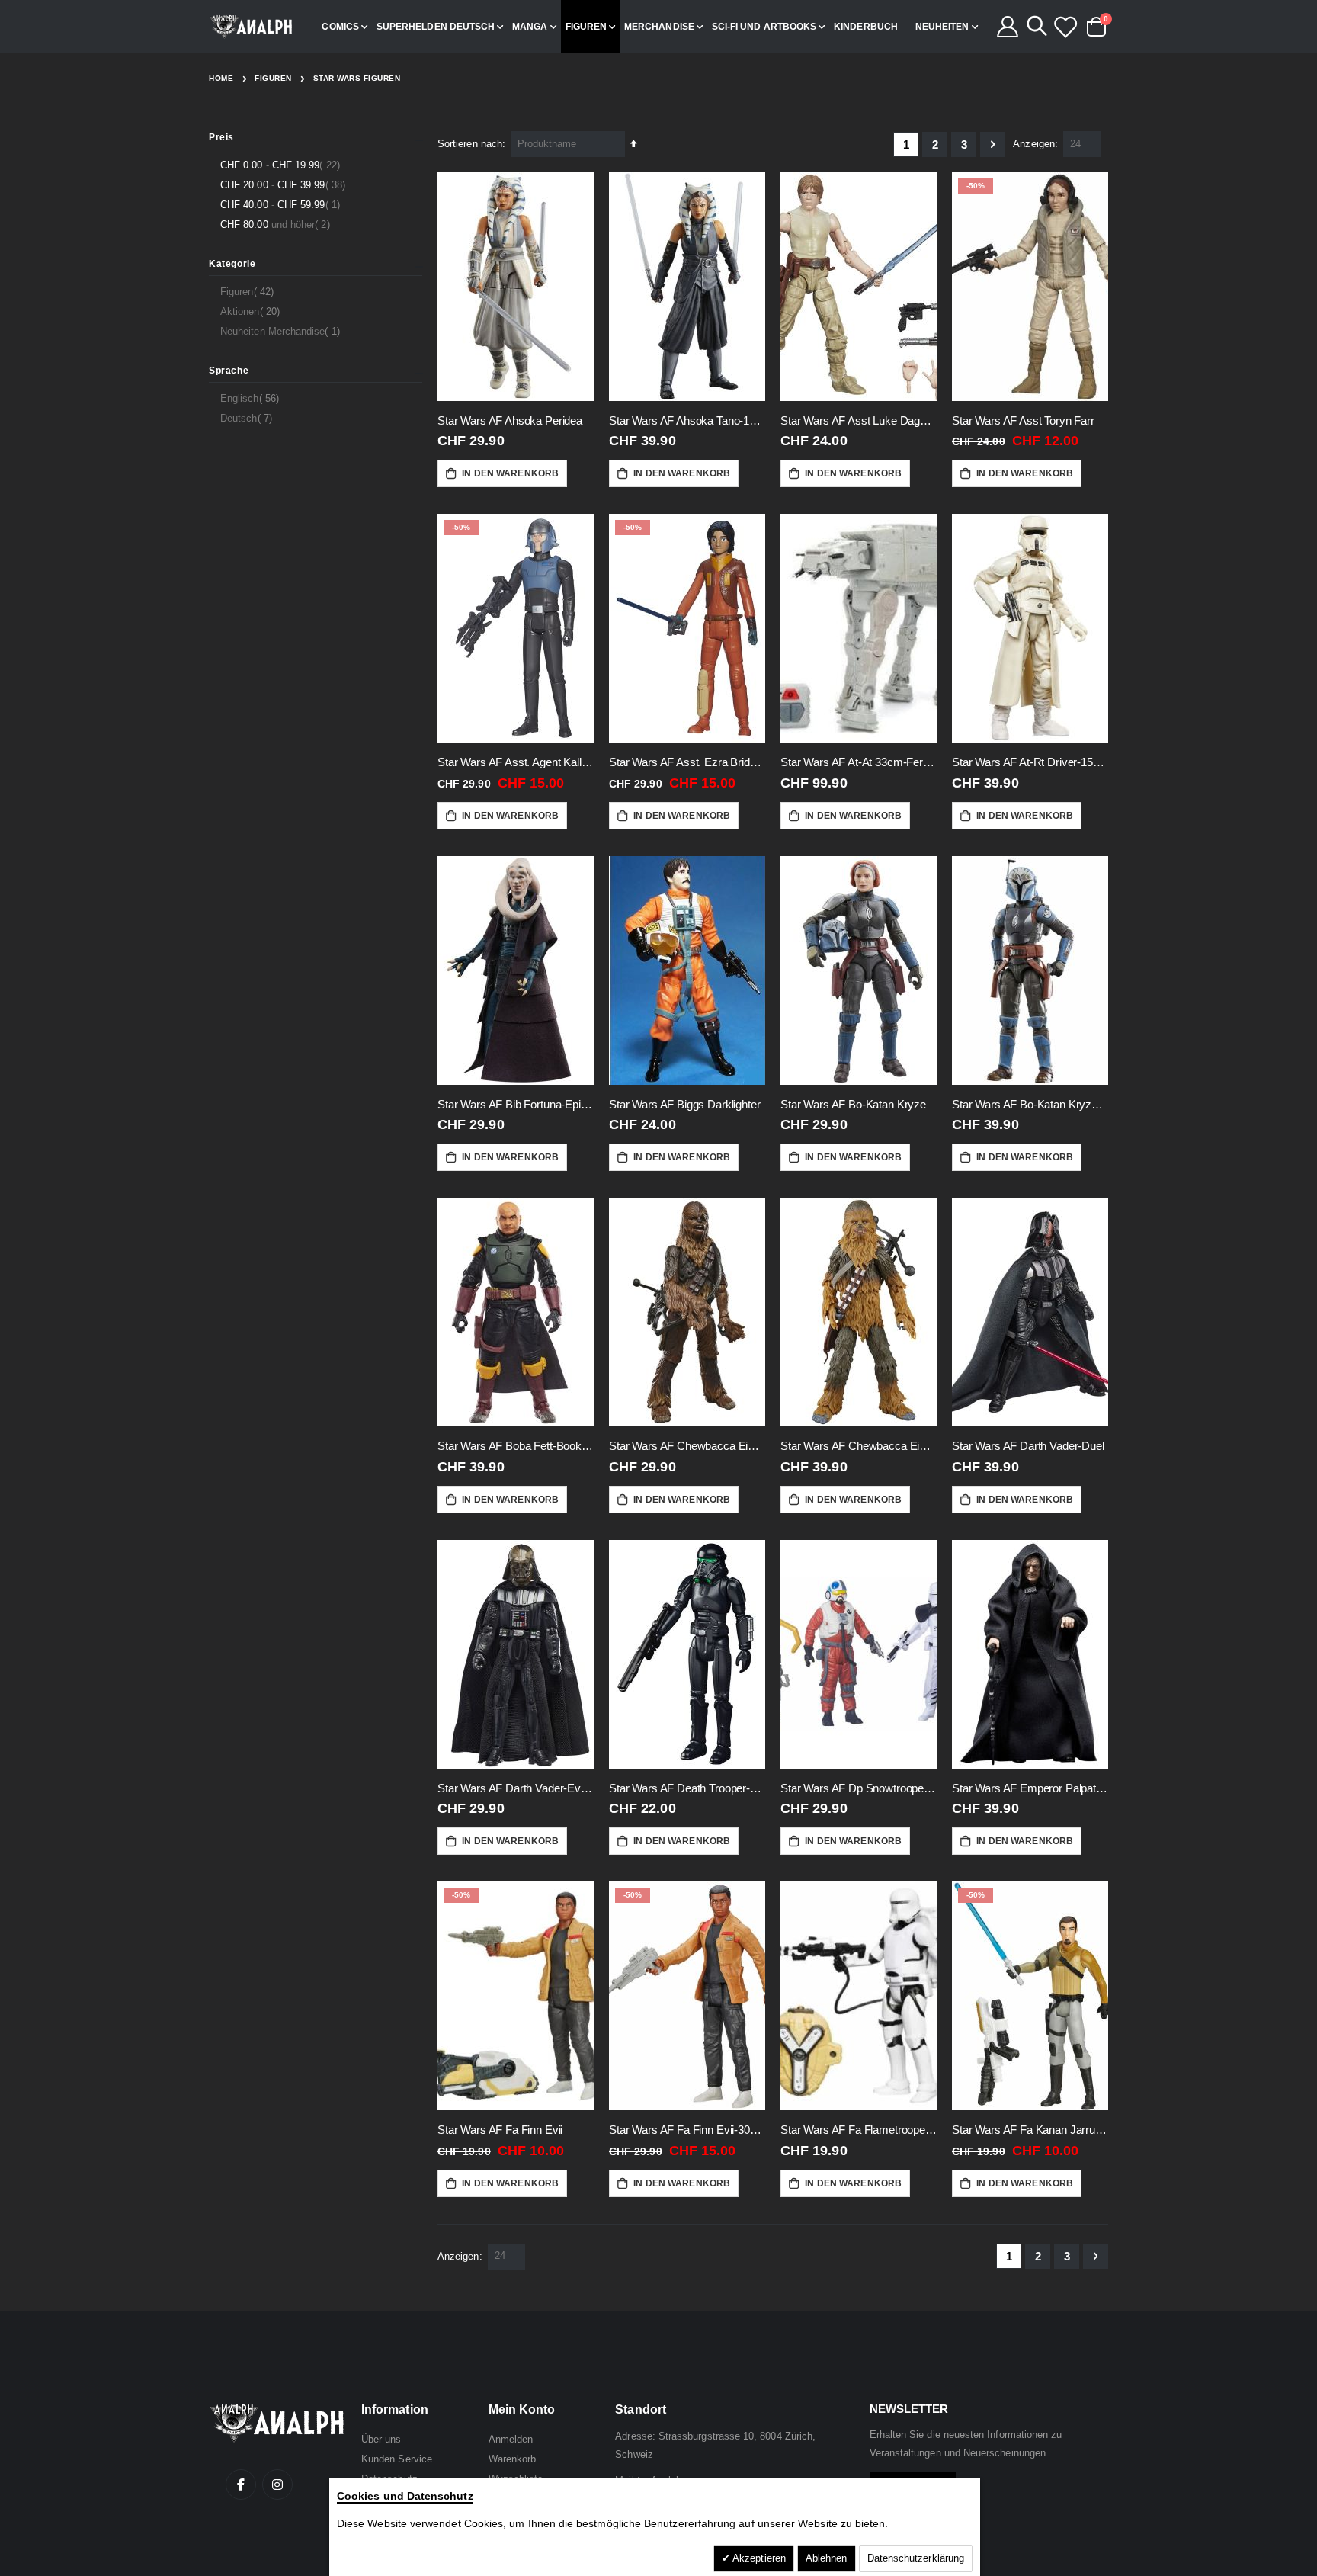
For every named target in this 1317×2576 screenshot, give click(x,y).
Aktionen (252, 311)
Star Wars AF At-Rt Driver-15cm (1030, 762)
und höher (277, 224)
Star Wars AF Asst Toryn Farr (1023, 420)
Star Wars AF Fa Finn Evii (500, 2130)
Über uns (381, 2439)
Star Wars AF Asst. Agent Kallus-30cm (516, 762)
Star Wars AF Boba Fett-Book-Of (516, 1446)
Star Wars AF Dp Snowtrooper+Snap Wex (859, 1788)
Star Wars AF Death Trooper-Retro (687, 1788)
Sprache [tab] (229, 371)
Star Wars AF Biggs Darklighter (685, 1104)
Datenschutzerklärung (916, 2558)
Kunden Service (397, 2459)
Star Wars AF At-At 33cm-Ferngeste (859, 762)
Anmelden (511, 2439)
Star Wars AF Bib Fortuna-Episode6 (516, 1104)
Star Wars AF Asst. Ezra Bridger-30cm (687, 762)
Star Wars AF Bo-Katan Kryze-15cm (1030, 1104)
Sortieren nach (470, 144)
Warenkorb (513, 2459)
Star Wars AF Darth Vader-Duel (1028, 1446)
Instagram (277, 2485)
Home (221, 78)
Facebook (241, 2485)
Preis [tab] (221, 137)
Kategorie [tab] (232, 264)
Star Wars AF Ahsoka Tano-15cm (687, 420)
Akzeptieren (758, 2558)
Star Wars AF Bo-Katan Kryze (853, 1104)
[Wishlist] (1065, 27)
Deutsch (248, 418)
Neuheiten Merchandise (282, 331)
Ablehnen (827, 2558)
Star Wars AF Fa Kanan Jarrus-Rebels (1030, 2130)
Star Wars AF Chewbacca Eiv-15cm (859, 1446)
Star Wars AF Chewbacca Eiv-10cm (687, 1446)
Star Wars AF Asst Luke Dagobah (859, 420)
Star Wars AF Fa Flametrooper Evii (859, 2130)
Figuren (273, 79)
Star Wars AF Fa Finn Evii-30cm (687, 2130)
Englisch (252, 398)
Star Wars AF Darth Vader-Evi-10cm (516, 1788)
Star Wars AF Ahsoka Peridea (510, 420)
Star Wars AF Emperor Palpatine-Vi (1030, 1788)
